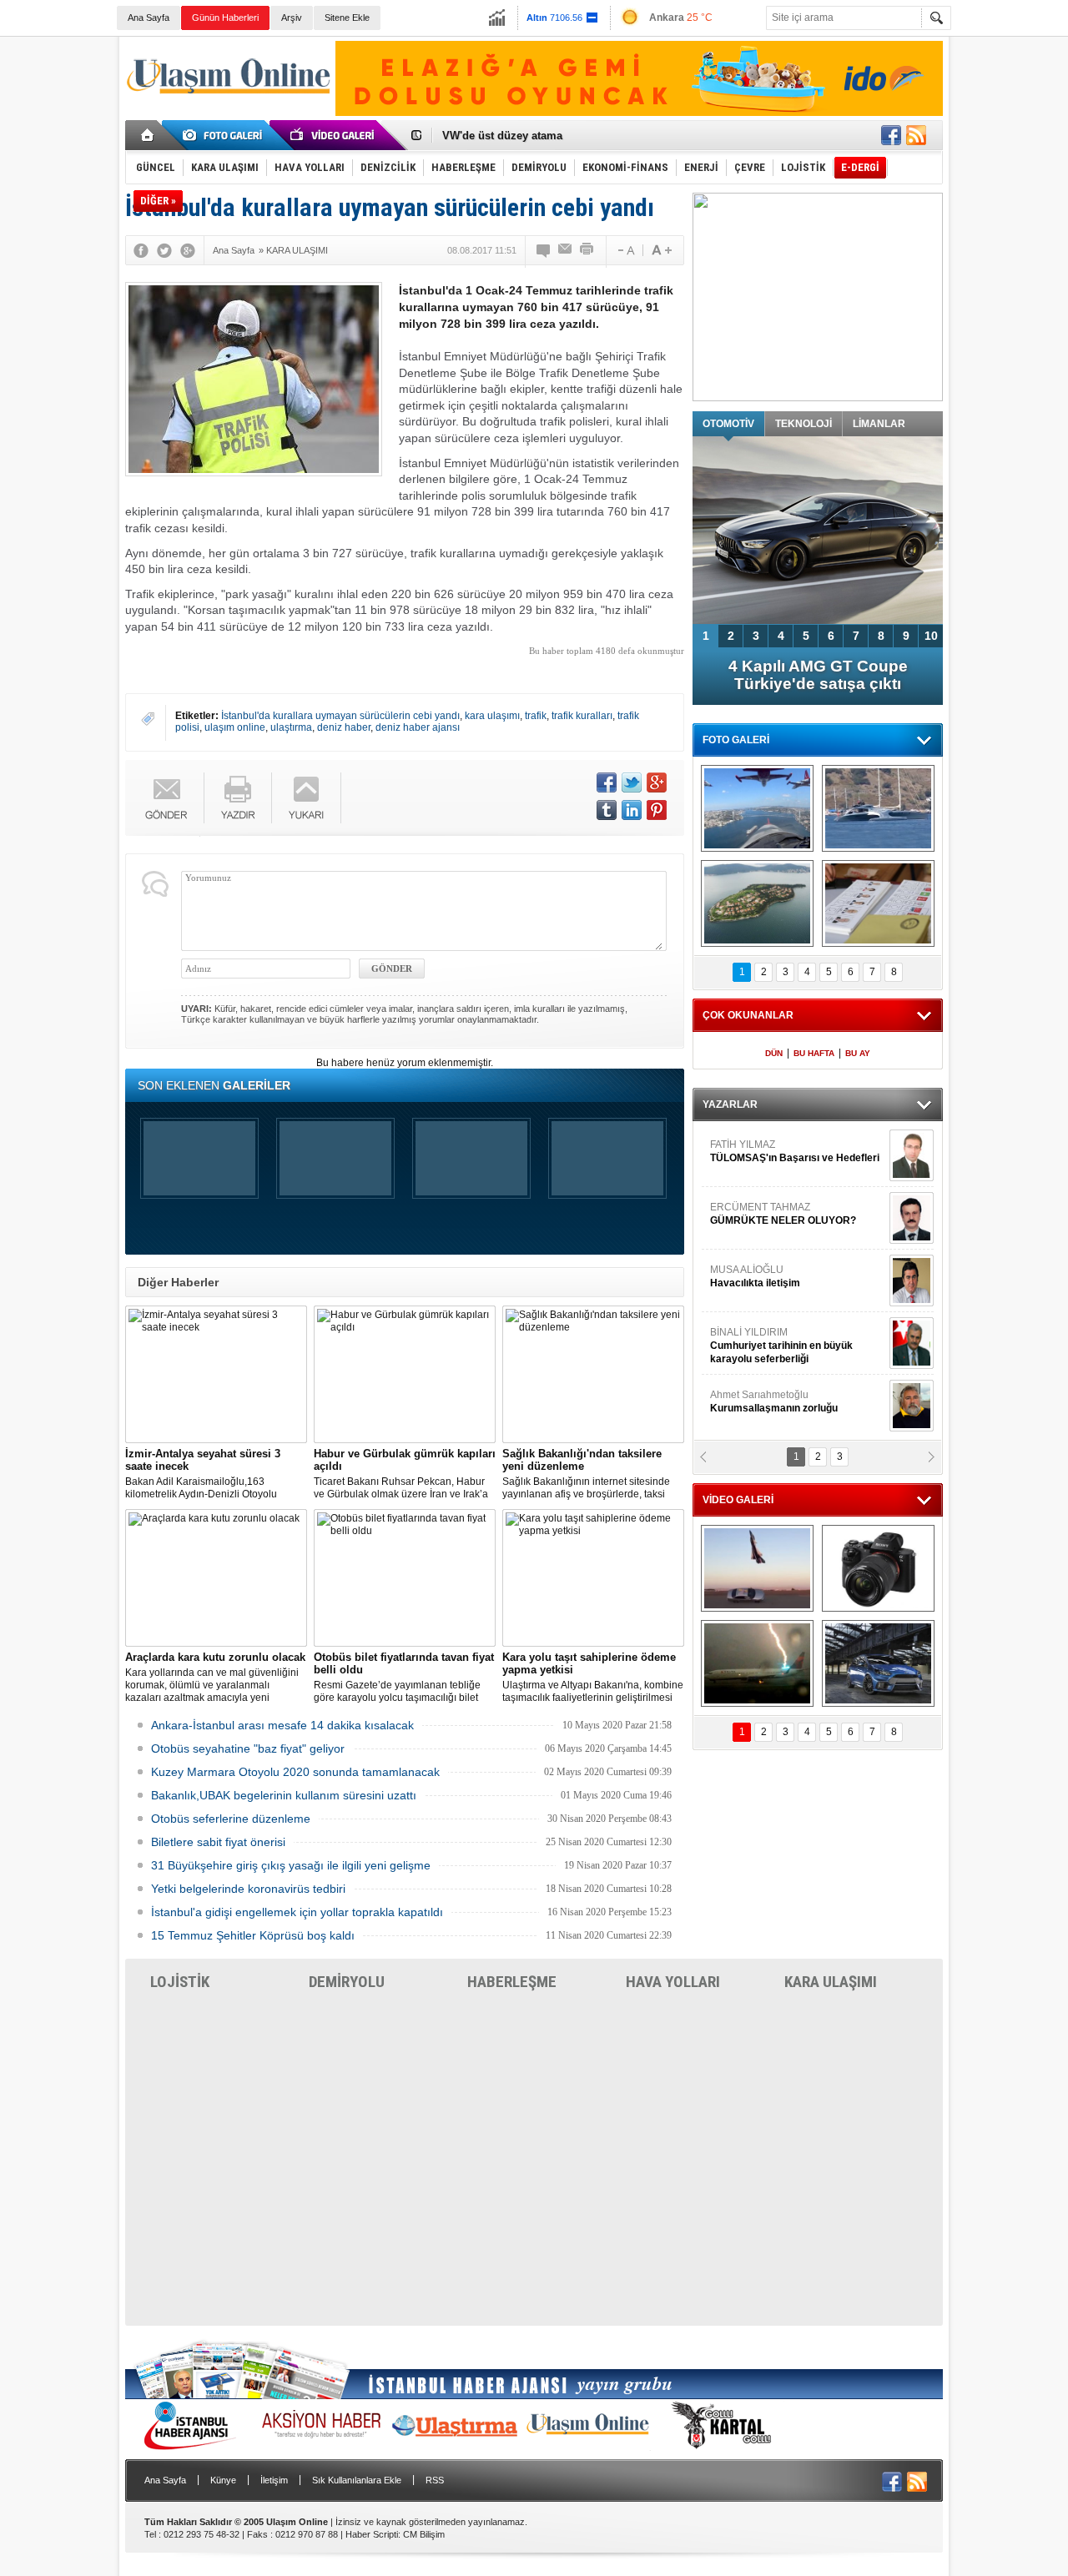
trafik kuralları (582, 716)
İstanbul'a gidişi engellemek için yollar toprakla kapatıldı (297, 1912)
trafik (536, 716)
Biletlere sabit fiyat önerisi (218, 1842)
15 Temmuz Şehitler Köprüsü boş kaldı (253, 1935)
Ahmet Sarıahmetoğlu (774, 1197)
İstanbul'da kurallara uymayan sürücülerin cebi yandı (340, 716)
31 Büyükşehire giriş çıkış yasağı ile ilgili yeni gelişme (291, 1865)
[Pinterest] (657, 810)
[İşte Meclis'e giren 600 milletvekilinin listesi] (878, 903)
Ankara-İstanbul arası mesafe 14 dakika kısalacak (282, 1725)
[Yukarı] (307, 798)
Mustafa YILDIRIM (794, 1385)
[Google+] (188, 250)
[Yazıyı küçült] (625, 250)
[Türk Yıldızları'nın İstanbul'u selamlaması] (757, 808)
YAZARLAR (730, 1104)
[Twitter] (164, 250)
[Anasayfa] (148, 135)
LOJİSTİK (180, 1982)
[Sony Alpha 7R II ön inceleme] (878, 1568)
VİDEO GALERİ (738, 1500)
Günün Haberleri (225, 18)
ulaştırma (291, 727)
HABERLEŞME (512, 1982)
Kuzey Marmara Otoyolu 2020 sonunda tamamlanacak (295, 1772)
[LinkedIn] (632, 810)
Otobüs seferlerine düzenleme (231, 1819)
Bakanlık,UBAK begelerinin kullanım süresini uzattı (284, 1795)
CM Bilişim (424, 2534)
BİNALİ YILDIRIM (781, 1141)
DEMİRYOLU (347, 1982)
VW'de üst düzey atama (502, 136)
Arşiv (292, 18)
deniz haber (344, 727)
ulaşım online (235, 727)
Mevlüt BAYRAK (771, 1260)
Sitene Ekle (347, 18)
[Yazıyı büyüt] (662, 250)
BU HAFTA (814, 1053)
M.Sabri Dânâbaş (763, 1322)
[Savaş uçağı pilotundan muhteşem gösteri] (757, 1568)
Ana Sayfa (149, 18)
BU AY (858, 1053)
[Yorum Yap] (544, 250)
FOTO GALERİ (736, 740)
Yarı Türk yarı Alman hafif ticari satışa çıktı (818, 675)
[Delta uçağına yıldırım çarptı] (757, 1663)
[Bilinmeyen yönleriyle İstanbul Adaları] (757, 903)
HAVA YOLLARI (673, 1982)
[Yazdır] (587, 250)
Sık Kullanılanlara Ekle (357, 2480)
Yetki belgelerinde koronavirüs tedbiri (248, 1889)
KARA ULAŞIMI (831, 1982)
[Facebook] (141, 250)
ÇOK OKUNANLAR (748, 1015)
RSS (435, 2480)
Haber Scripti (372, 2534)
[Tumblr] (607, 810)
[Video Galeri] (334, 135)
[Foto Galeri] (225, 135)
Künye (223, 2480)
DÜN (774, 1053)
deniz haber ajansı (418, 727)
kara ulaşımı (492, 716)
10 (931, 636)
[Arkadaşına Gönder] (566, 250)
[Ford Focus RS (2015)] (878, 1663)
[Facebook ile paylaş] (891, 135)
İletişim (274, 2480)
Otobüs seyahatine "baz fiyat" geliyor (248, 1748)
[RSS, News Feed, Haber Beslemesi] (916, 135)
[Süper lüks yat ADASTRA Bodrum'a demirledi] (878, 808)
